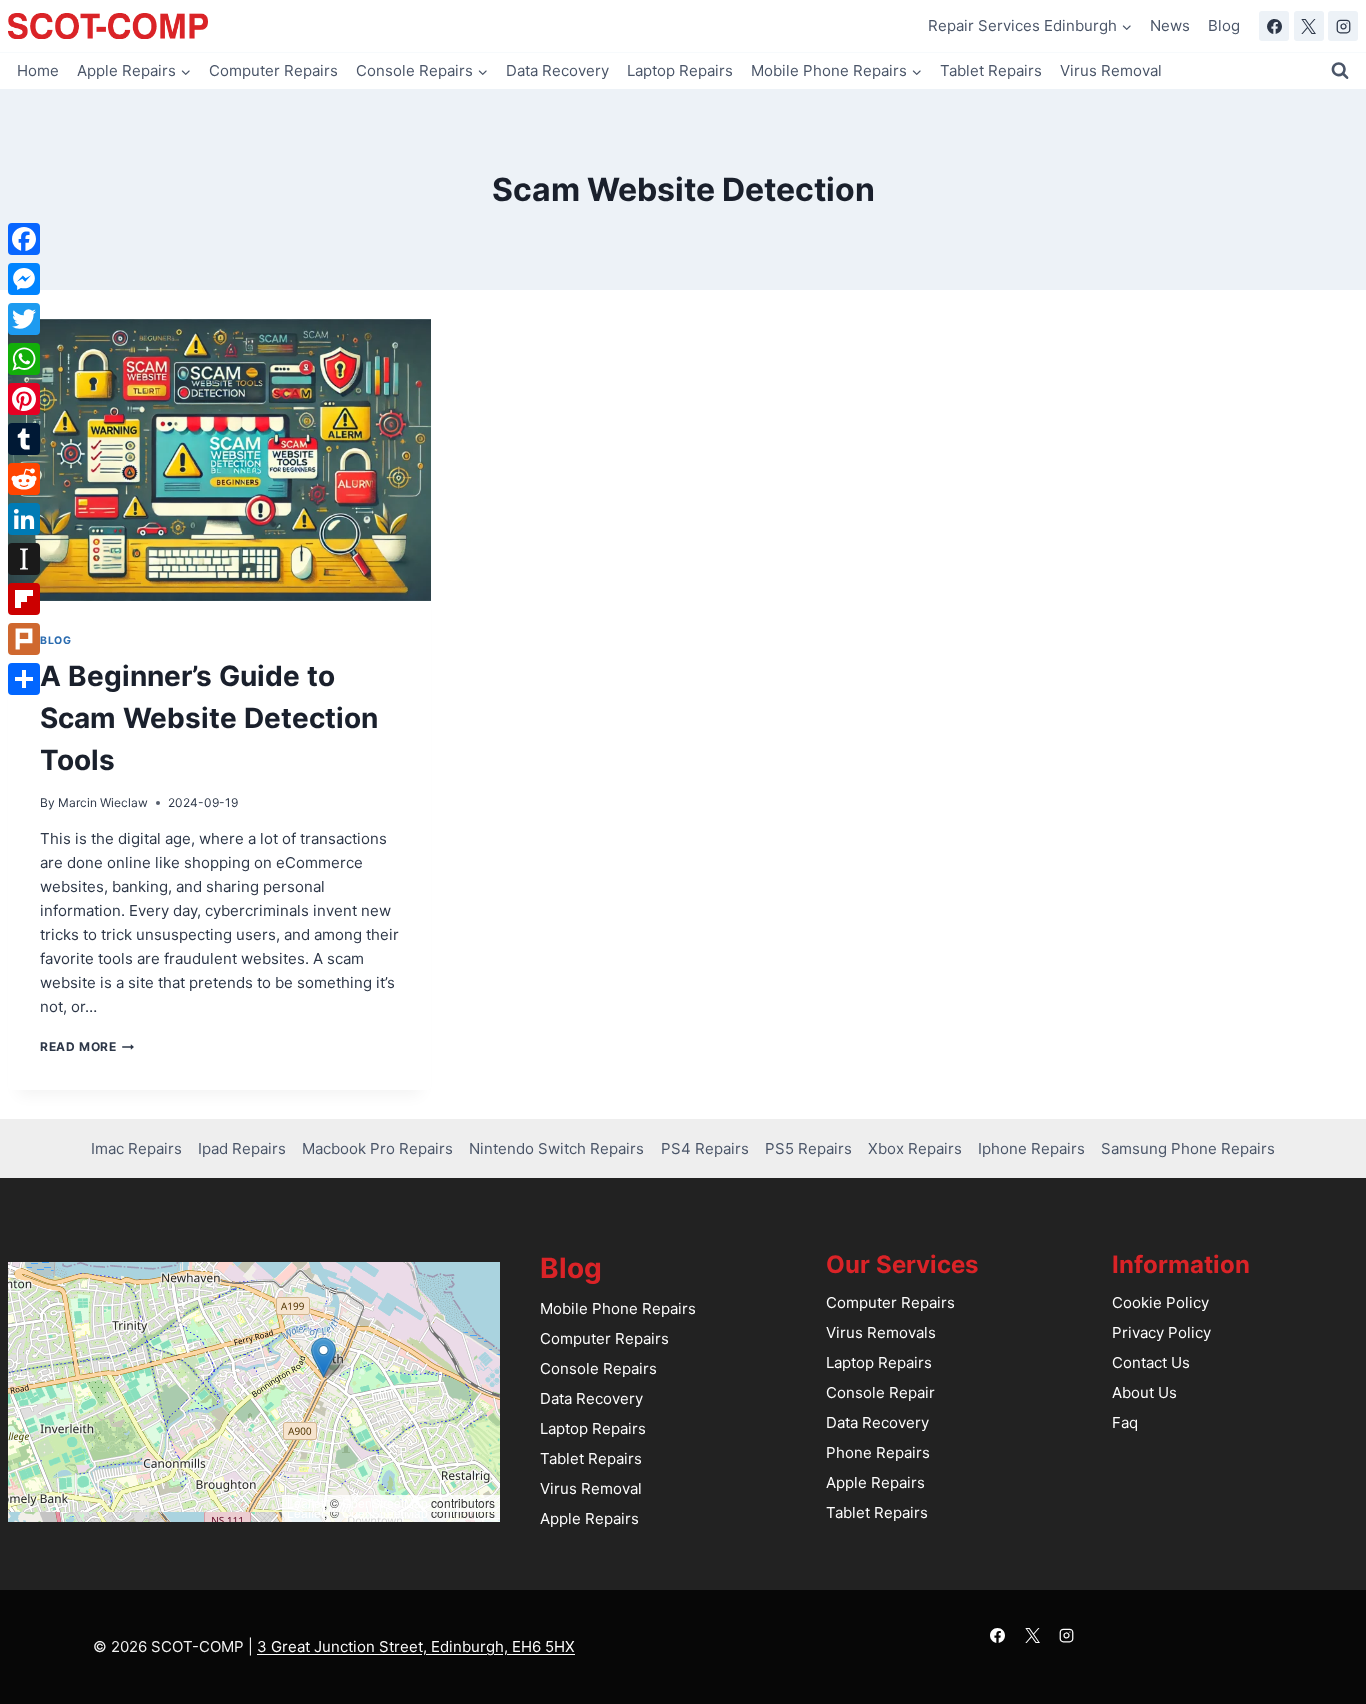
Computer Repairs (273, 70)
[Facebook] (1274, 26)
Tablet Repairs (991, 70)
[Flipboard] (24, 599)
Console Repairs (598, 1368)
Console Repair (880, 1392)
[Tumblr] (24, 439)
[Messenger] (24, 279)
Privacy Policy (1161, 1332)
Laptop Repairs (680, 70)
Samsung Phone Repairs (1188, 1148)
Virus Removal (1111, 70)
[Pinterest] (24, 399)
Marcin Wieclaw (103, 802)
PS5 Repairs (808, 1148)
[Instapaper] (24, 559)
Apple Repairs (589, 1518)
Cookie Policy (1160, 1302)
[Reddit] (24, 479)
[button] (323, 1357)
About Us (1144, 1392)
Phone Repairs (878, 1452)
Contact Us (1151, 1362)
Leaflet (305, 1502)
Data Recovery (557, 70)
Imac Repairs (136, 1148)
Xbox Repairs (915, 1148)
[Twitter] (24, 319)
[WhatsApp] (24, 359)
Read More (87, 1046)
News (1170, 25)
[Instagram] (1343, 26)
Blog (1224, 25)
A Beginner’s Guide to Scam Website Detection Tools (209, 718)
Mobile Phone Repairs (618, 1308)
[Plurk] (24, 639)
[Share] (24, 679)
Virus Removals (881, 1332)
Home (38, 70)
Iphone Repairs (1031, 1148)
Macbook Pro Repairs (377, 1148)
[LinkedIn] (24, 519)
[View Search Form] (1340, 71)
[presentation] (219, 460)
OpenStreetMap (385, 1502)
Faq (1125, 1422)
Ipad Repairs (242, 1148)
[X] (1309, 26)
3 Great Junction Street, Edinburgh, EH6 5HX (416, 1646)
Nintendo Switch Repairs (556, 1148)
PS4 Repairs (705, 1148)
